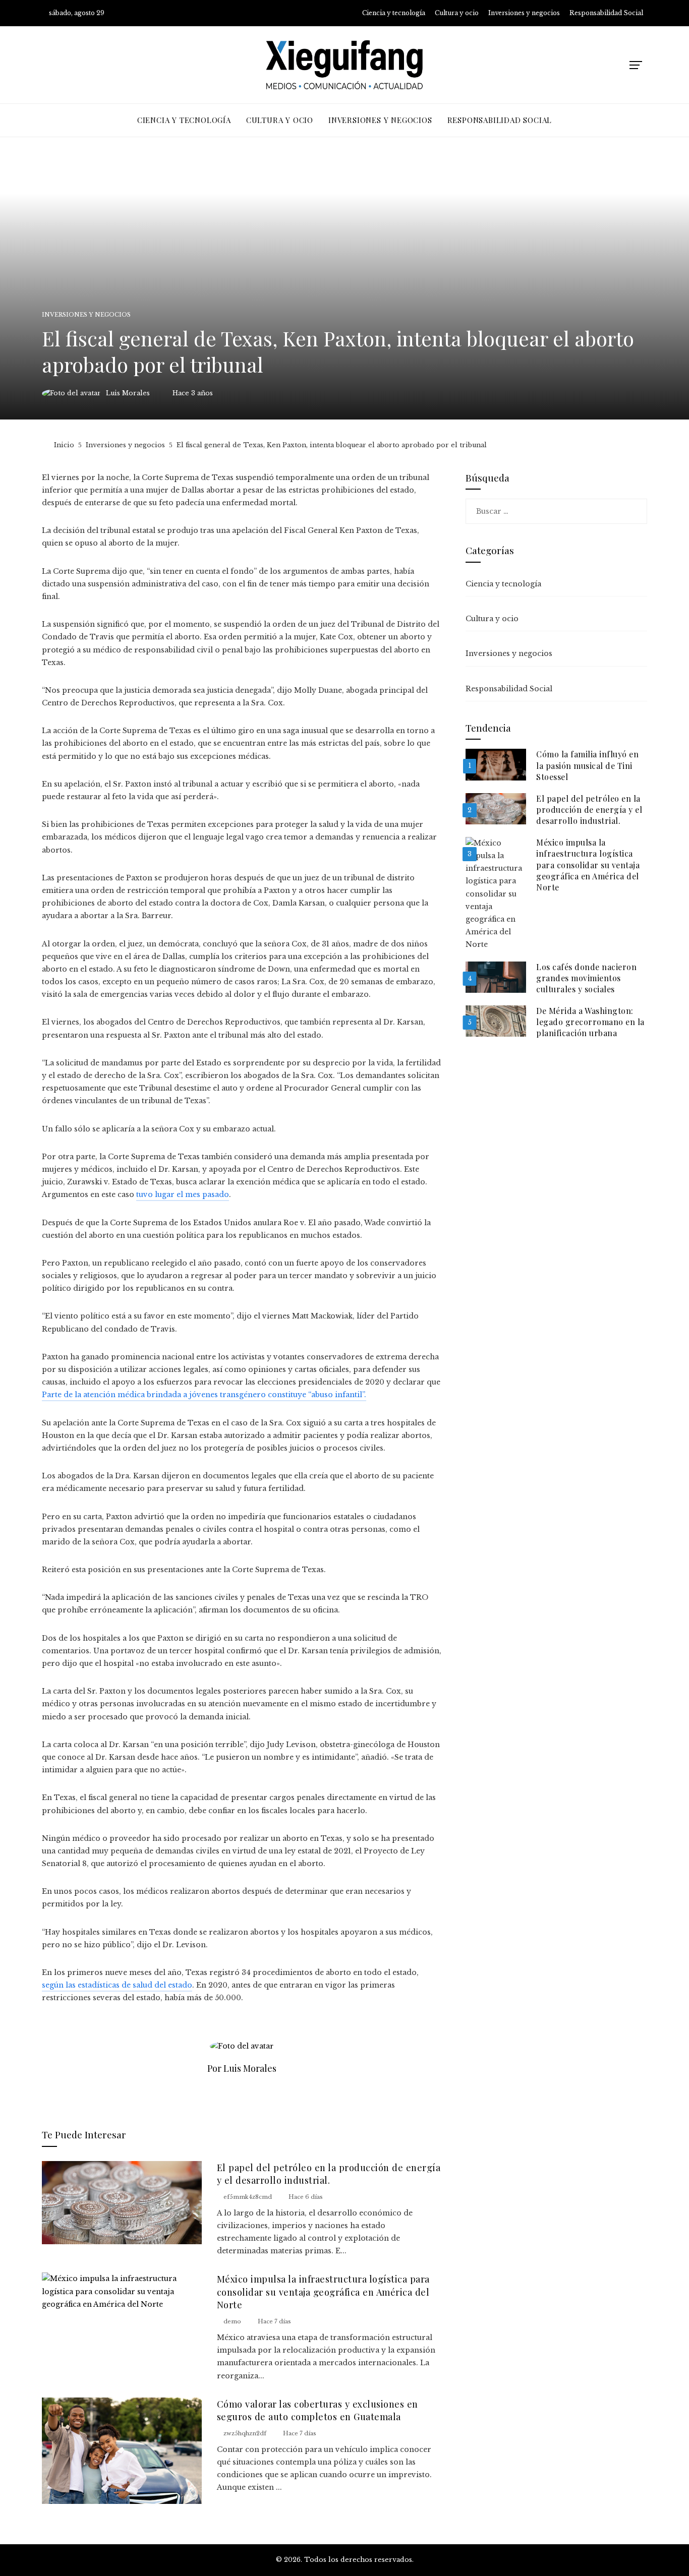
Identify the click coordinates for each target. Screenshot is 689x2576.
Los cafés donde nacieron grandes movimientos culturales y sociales (586, 978)
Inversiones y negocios (86, 315)
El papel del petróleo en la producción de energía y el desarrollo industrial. (329, 2174)
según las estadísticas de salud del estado (117, 1985)
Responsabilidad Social (509, 689)
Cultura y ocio (492, 619)
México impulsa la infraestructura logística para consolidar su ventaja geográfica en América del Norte (323, 2292)
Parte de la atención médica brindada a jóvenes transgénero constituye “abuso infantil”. (204, 1395)
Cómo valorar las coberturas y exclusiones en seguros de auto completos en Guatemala (318, 2410)
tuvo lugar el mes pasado (183, 1194)
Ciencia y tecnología (503, 584)
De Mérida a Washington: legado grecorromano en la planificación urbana (590, 1022)
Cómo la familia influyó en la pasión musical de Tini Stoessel (587, 765)
